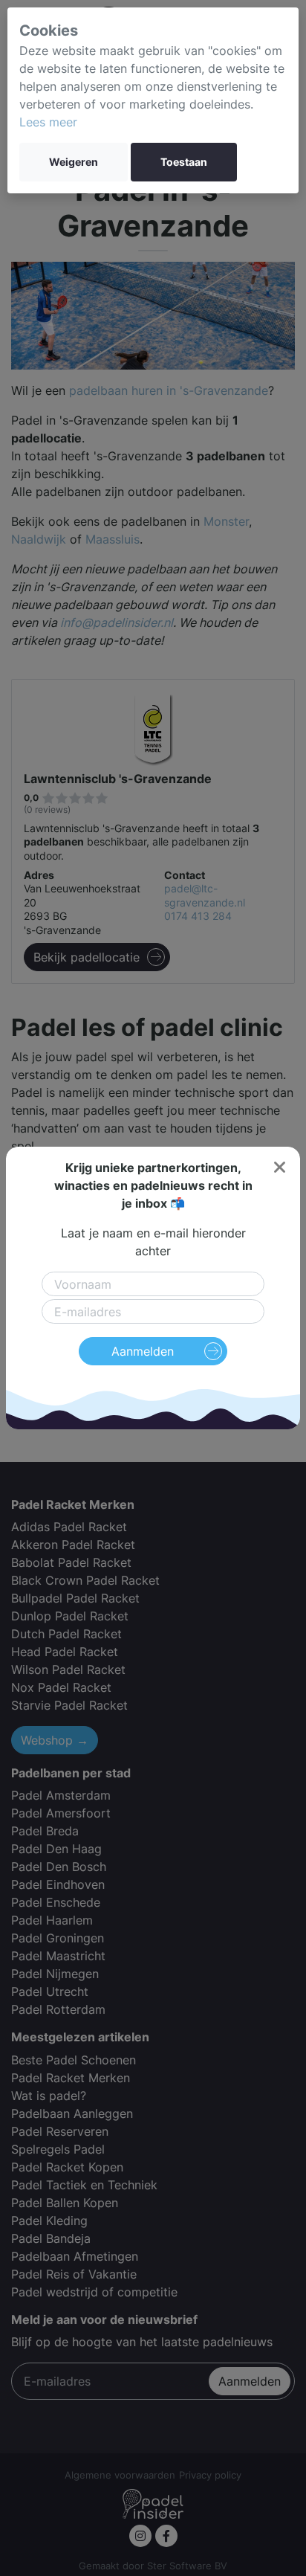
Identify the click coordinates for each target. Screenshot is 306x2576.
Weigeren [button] (74, 162)
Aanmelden (143, 1351)
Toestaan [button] (184, 162)
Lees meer (48, 122)
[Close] (279, 1168)
